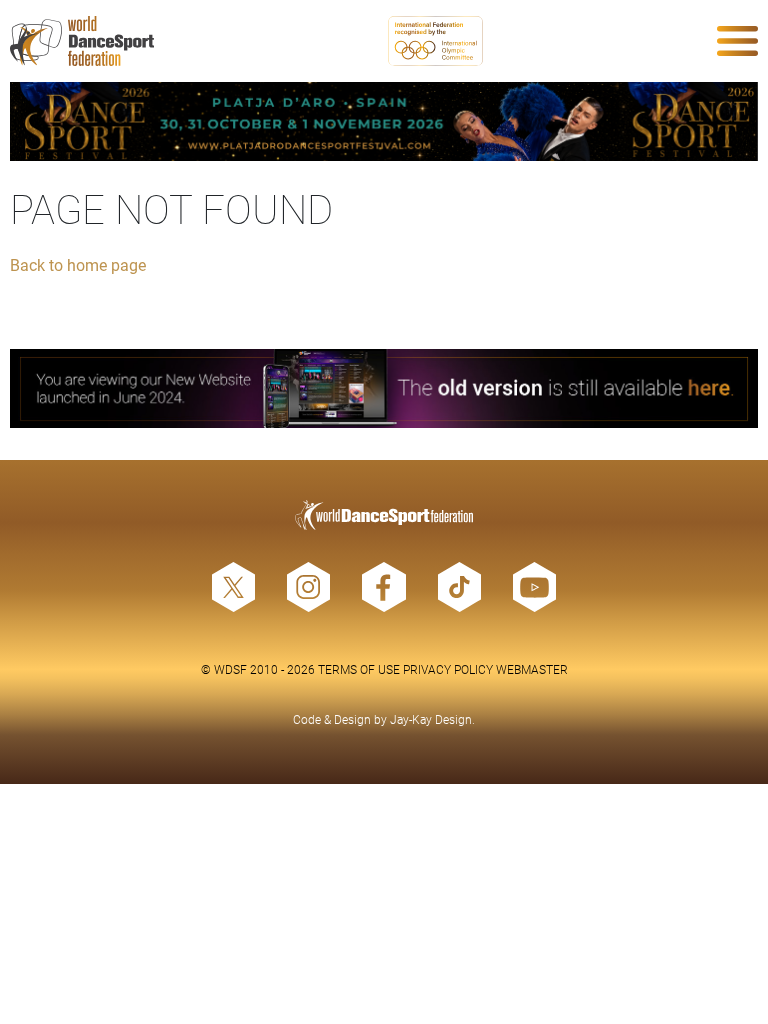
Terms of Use (359, 669)
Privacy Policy (448, 669)
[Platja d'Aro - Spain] (384, 121)
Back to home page (78, 264)
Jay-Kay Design (431, 719)
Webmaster (532, 669)
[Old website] (384, 388)
